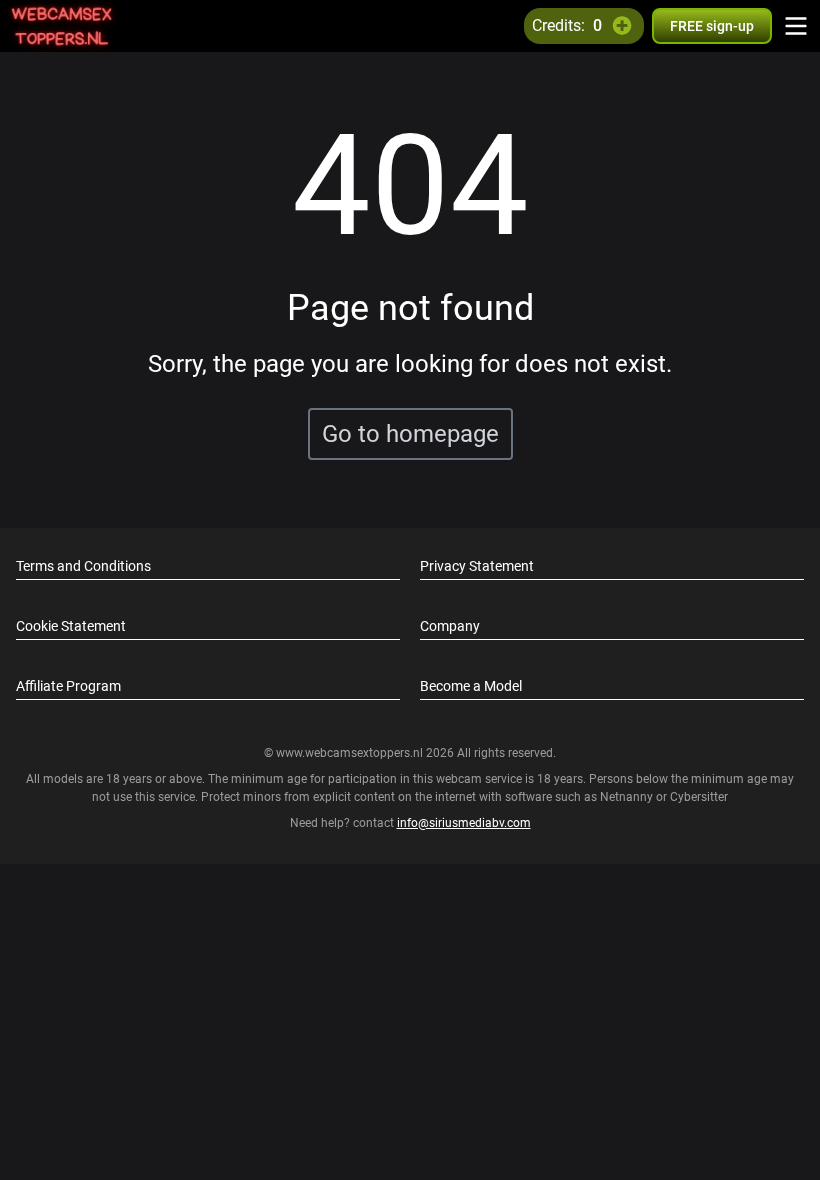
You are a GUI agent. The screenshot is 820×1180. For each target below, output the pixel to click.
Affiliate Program (68, 686)
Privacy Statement (477, 566)
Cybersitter (699, 797)
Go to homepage (410, 434)
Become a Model (471, 686)
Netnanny (628, 797)
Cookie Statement (71, 626)
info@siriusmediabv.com (464, 823)
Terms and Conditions (83, 566)
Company (450, 626)
